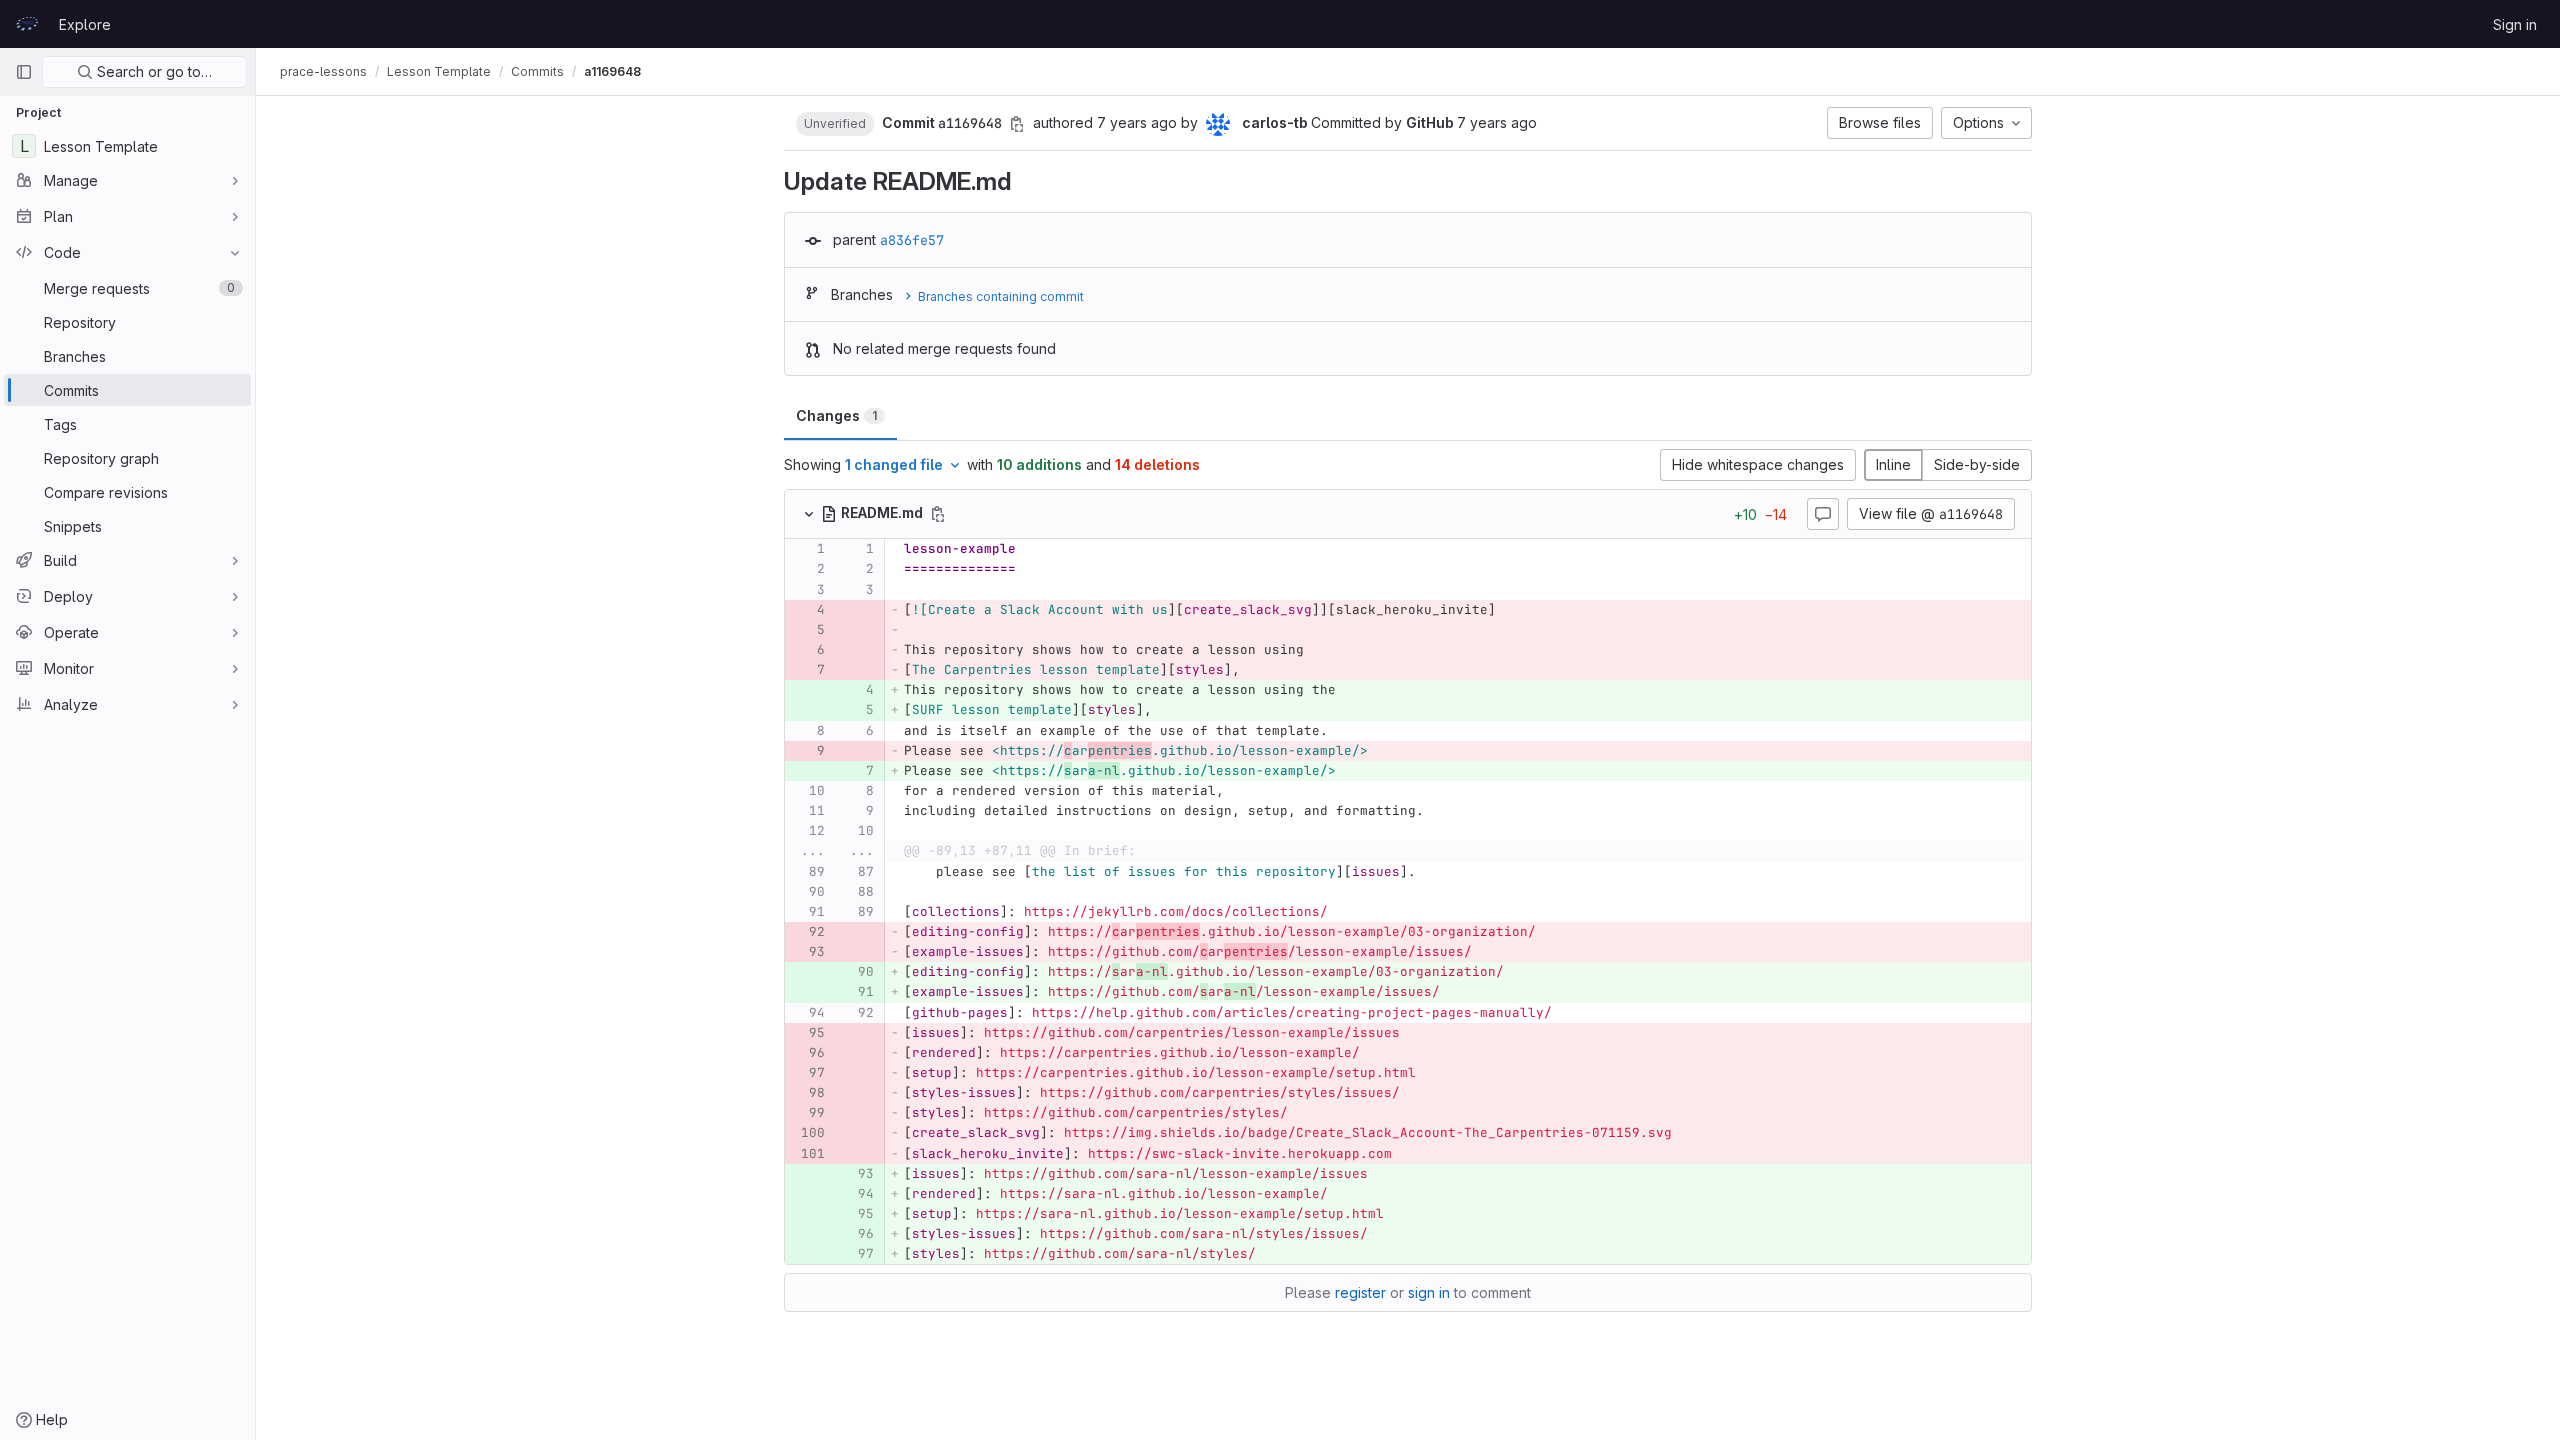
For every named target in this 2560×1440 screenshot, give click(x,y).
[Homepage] (27, 24)
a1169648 (612, 71)
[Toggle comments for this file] (1823, 514)
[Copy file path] (938, 514)
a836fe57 (912, 240)
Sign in (2515, 24)
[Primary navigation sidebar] (24, 72)
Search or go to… (152, 71)
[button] (835, 123)
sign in (1429, 1292)
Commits (537, 71)
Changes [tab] (836, 415)
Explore (85, 24)
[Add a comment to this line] (785, 549)
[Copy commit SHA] (1017, 124)
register (1360, 1292)
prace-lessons (323, 71)
